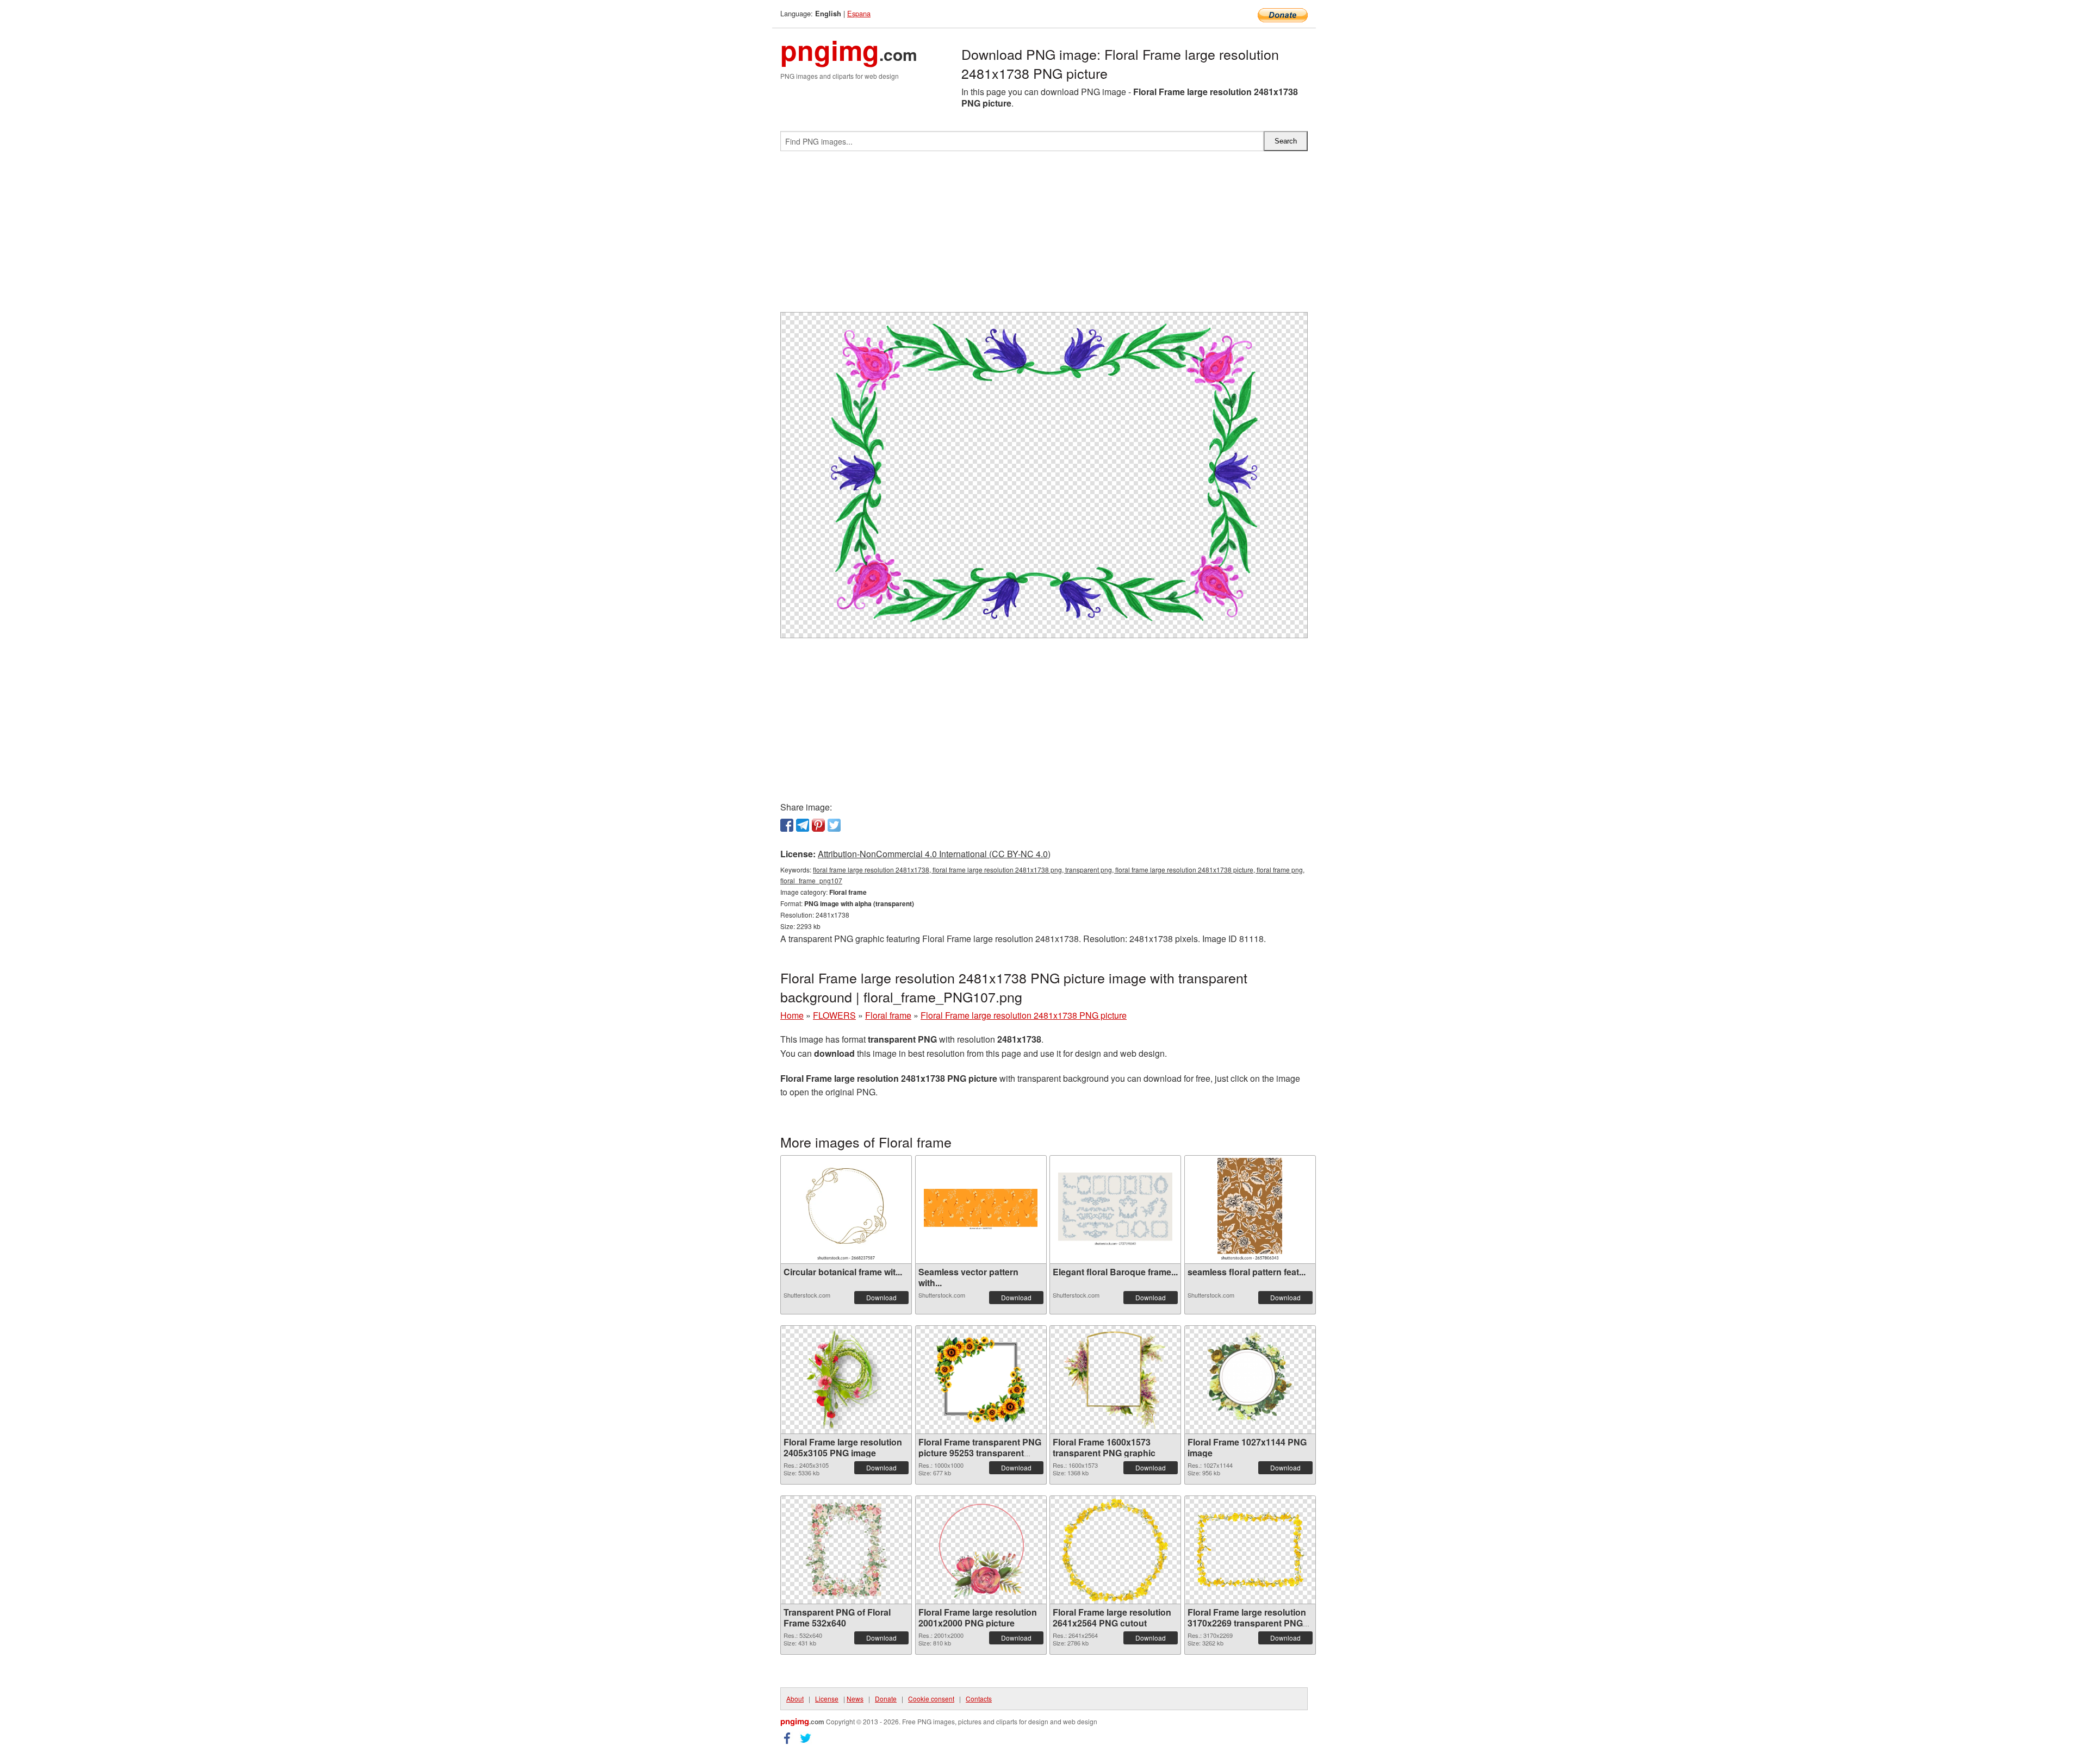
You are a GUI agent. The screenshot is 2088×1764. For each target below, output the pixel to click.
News (855, 1698)
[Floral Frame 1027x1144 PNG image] (1250, 1380)
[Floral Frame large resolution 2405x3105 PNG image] (846, 1380)
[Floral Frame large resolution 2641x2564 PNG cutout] (1115, 1550)
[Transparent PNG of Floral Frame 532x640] (846, 1550)
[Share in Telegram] (803, 825)
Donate (886, 1698)
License (827, 1698)
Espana (859, 13)
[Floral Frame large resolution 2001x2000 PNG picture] (981, 1550)
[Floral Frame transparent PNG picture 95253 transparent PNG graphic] (981, 1380)
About (795, 1698)
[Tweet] (834, 825)
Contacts (979, 1698)
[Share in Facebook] (787, 825)
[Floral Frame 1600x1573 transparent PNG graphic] (1115, 1380)
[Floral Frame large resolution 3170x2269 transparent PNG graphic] (1250, 1550)
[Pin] (818, 825)
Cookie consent (931, 1698)
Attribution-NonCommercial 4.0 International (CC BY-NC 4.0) (934, 854)
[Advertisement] (1044, 236)
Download (881, 1297)
